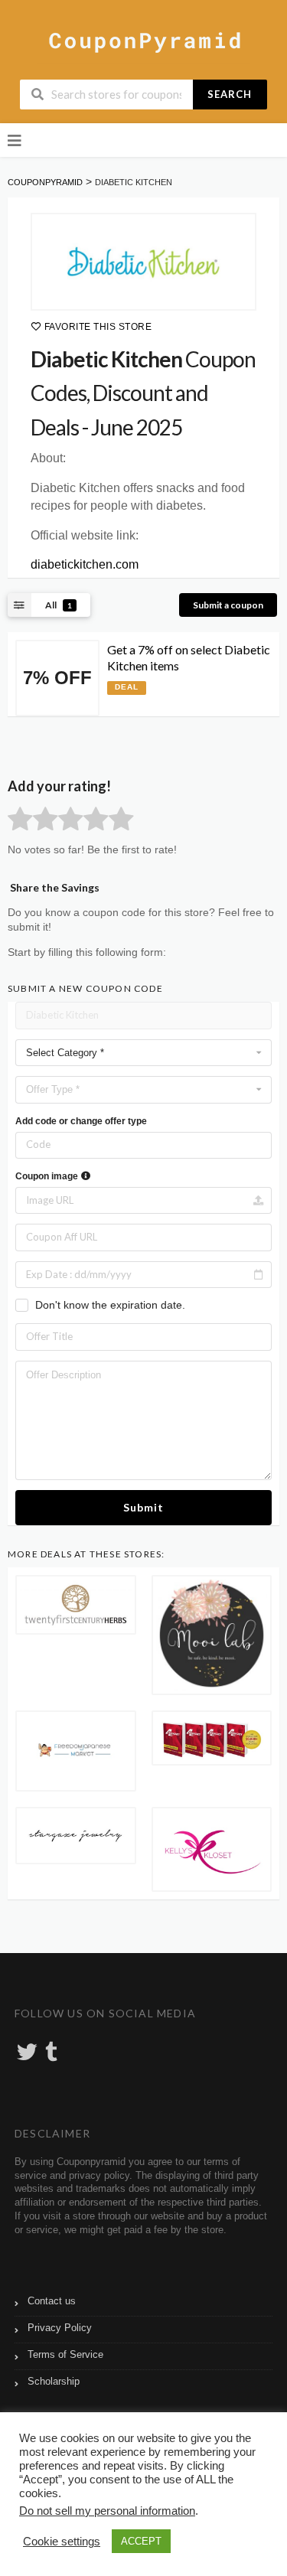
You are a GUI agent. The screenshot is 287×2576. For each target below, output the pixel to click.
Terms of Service (65, 2355)
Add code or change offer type (81, 1121)
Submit (143, 1507)
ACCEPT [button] (141, 2541)
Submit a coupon (228, 605)
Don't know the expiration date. (110, 1305)
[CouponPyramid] (143, 41)
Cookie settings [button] (62, 2542)
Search (230, 94)
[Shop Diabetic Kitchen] (143, 262)
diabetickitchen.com (85, 564)
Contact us (52, 2301)
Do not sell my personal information (107, 2511)
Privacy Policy (60, 2328)
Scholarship (54, 2382)
